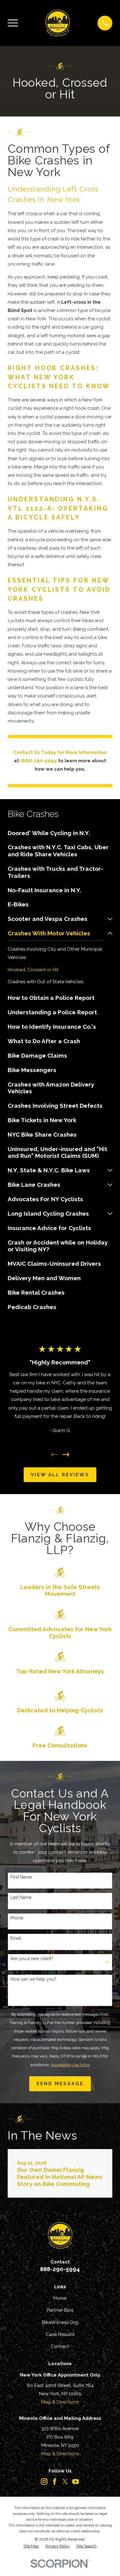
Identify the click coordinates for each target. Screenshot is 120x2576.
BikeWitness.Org (60, 2322)
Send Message (60, 2084)
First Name (21, 1877)
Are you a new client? (32, 1959)
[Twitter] (65, 2481)
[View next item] (66, 1455)
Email (16, 1938)
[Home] (58, 23)
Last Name (21, 1897)
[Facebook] (55, 2481)
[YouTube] (76, 2481)
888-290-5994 (60, 2269)
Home (60, 2298)
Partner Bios (60, 2310)
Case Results (60, 2334)
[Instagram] (44, 2481)
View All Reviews (60, 1475)
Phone (17, 1918)
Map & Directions (60, 2402)
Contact (60, 2346)
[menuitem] (60, 833)
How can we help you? (33, 1979)
